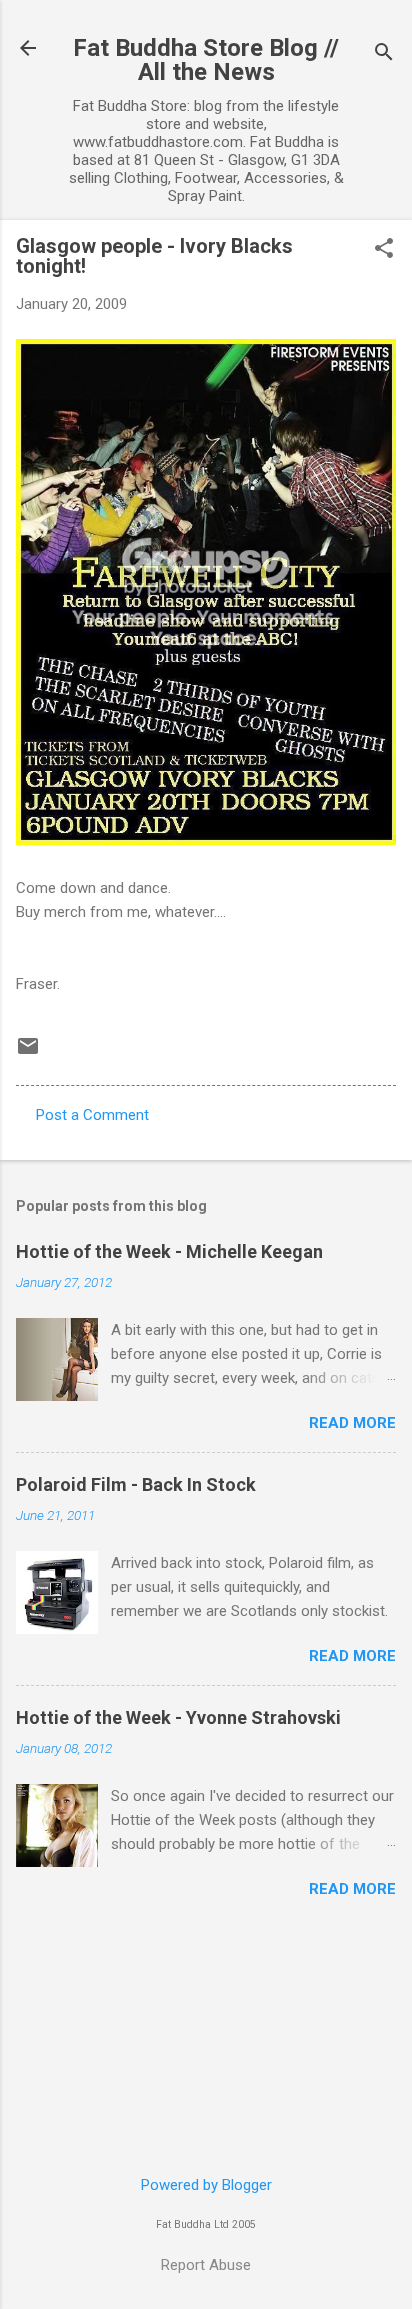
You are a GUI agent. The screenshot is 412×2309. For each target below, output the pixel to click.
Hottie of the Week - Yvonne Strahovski (178, 1717)
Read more (352, 1423)
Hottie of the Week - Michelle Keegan (169, 1251)
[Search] (384, 54)
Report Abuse (206, 2265)
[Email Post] (28, 1053)
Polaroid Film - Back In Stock (136, 1484)
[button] (384, 250)
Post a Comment (92, 1115)
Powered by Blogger (206, 2185)
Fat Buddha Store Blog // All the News (206, 60)
